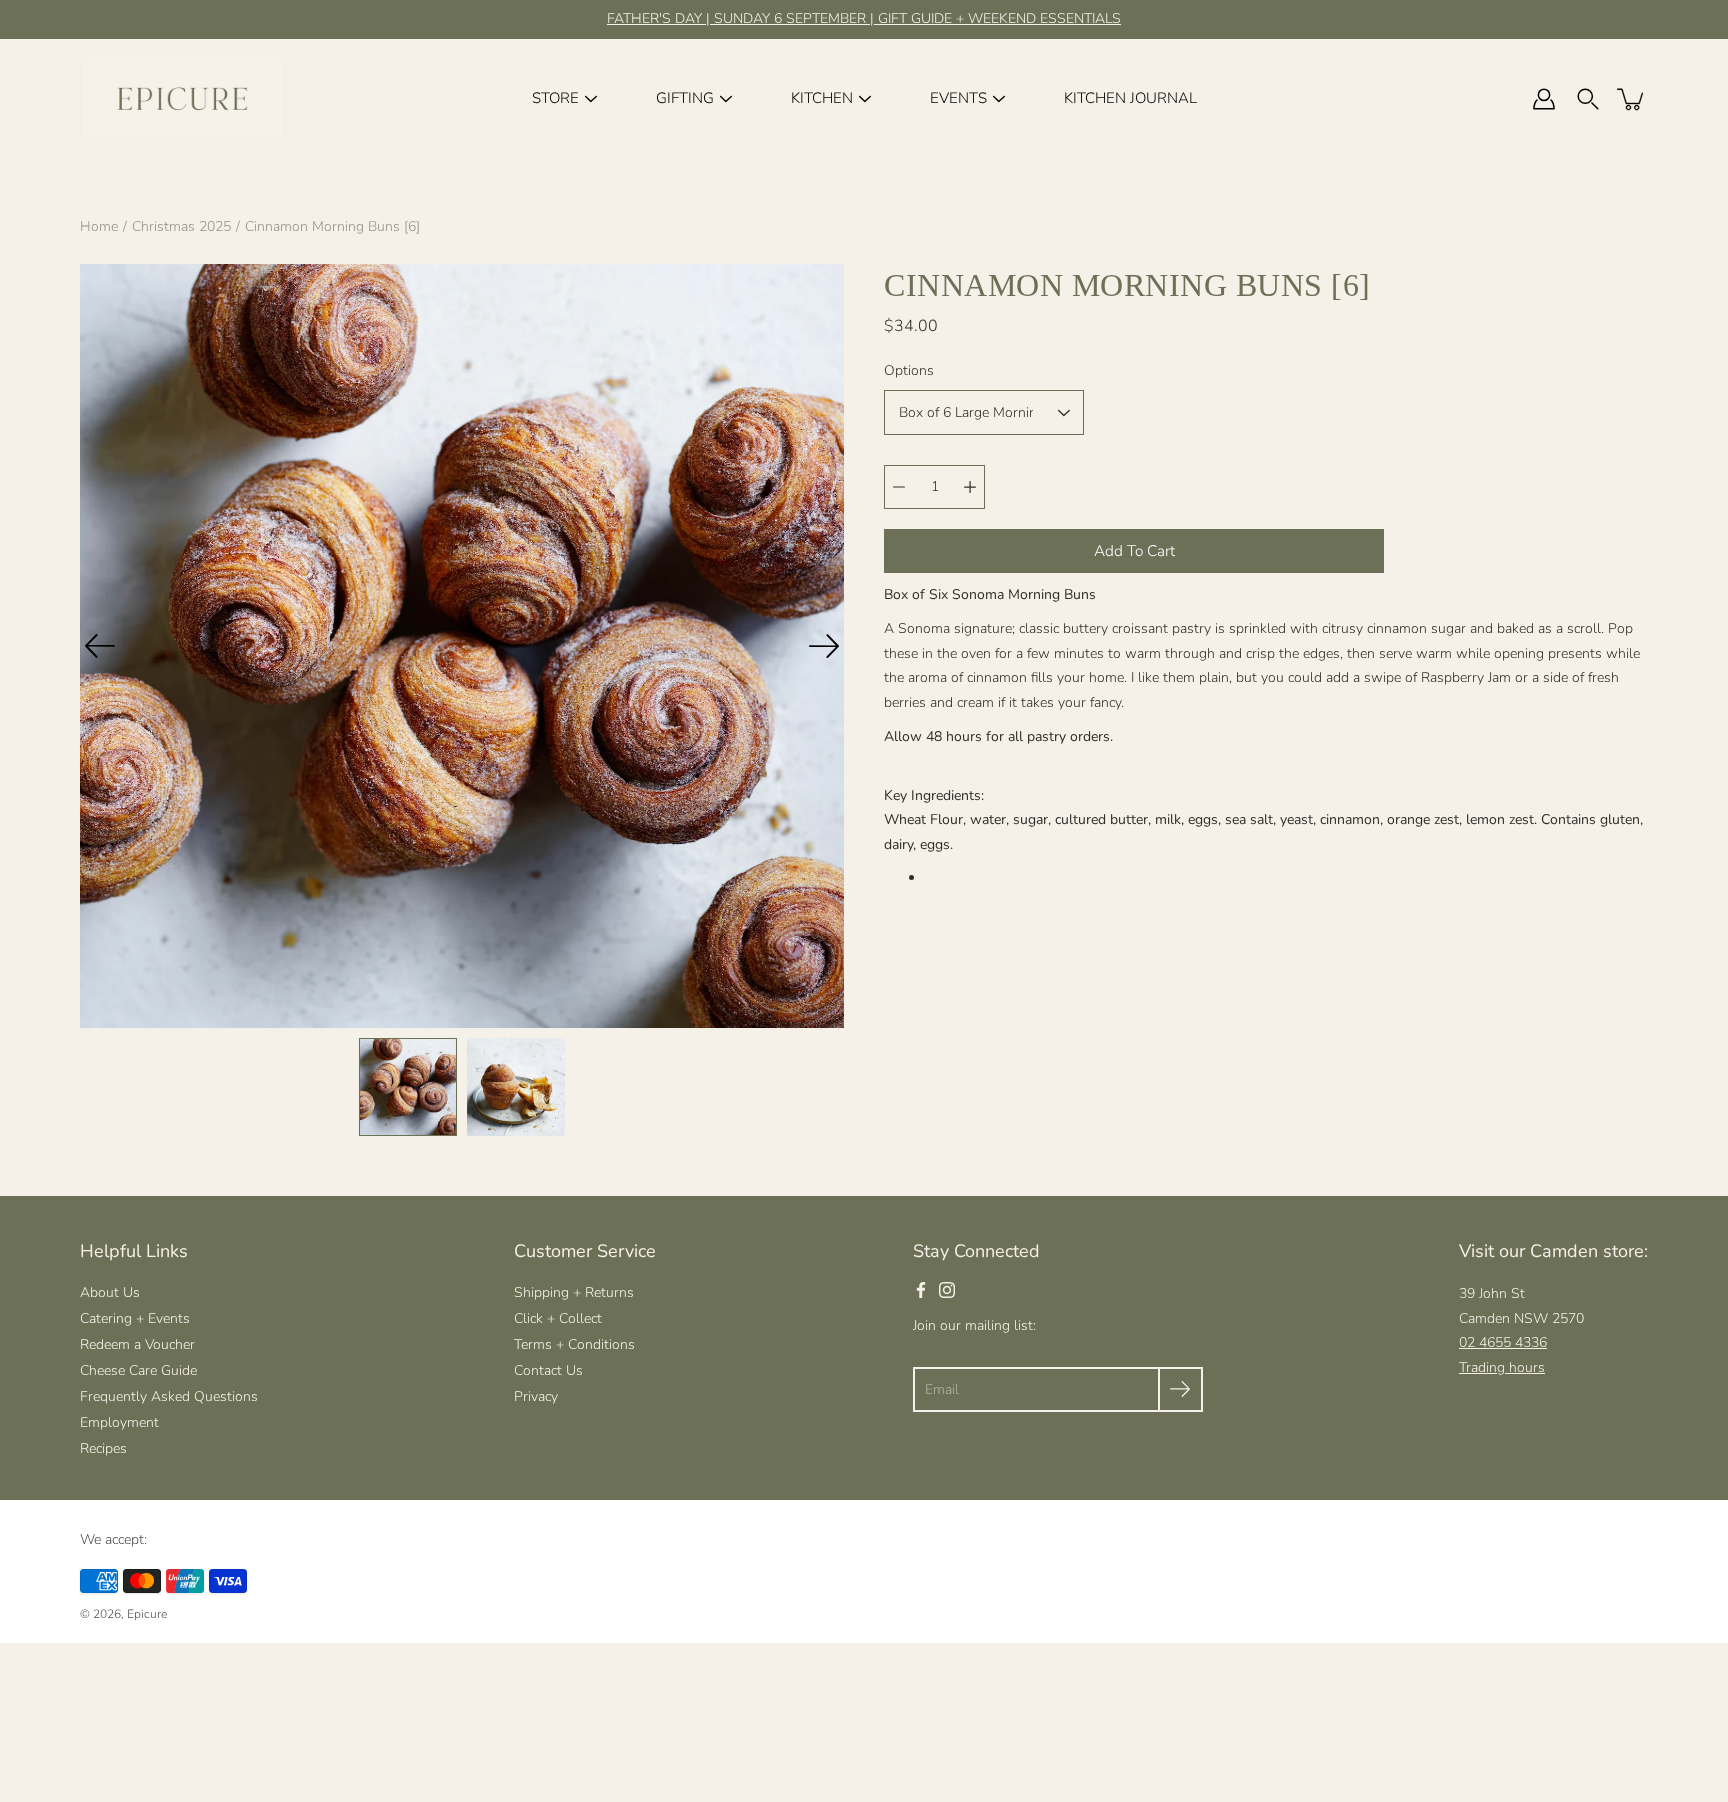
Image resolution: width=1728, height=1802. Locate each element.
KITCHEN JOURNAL (1130, 98)
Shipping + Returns (574, 1292)
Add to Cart (1134, 550)
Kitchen (822, 98)
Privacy (536, 1396)
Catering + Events (135, 1318)
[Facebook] (921, 1290)
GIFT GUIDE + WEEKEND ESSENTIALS (999, 18)
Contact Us (548, 1370)
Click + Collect (558, 1318)
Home (99, 226)
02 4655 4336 (1503, 1342)
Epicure (147, 1614)
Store (555, 98)
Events (958, 98)
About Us (110, 1292)
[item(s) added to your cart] (1632, 99)
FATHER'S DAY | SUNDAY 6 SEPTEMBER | (742, 18)
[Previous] (100, 646)
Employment (119, 1422)
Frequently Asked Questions (169, 1396)
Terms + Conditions (574, 1344)
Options (909, 370)
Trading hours (1502, 1367)
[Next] (824, 646)
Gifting (685, 98)
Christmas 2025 (181, 226)
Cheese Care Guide (138, 1370)
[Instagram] (947, 1290)
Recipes (103, 1448)
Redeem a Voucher (137, 1344)
